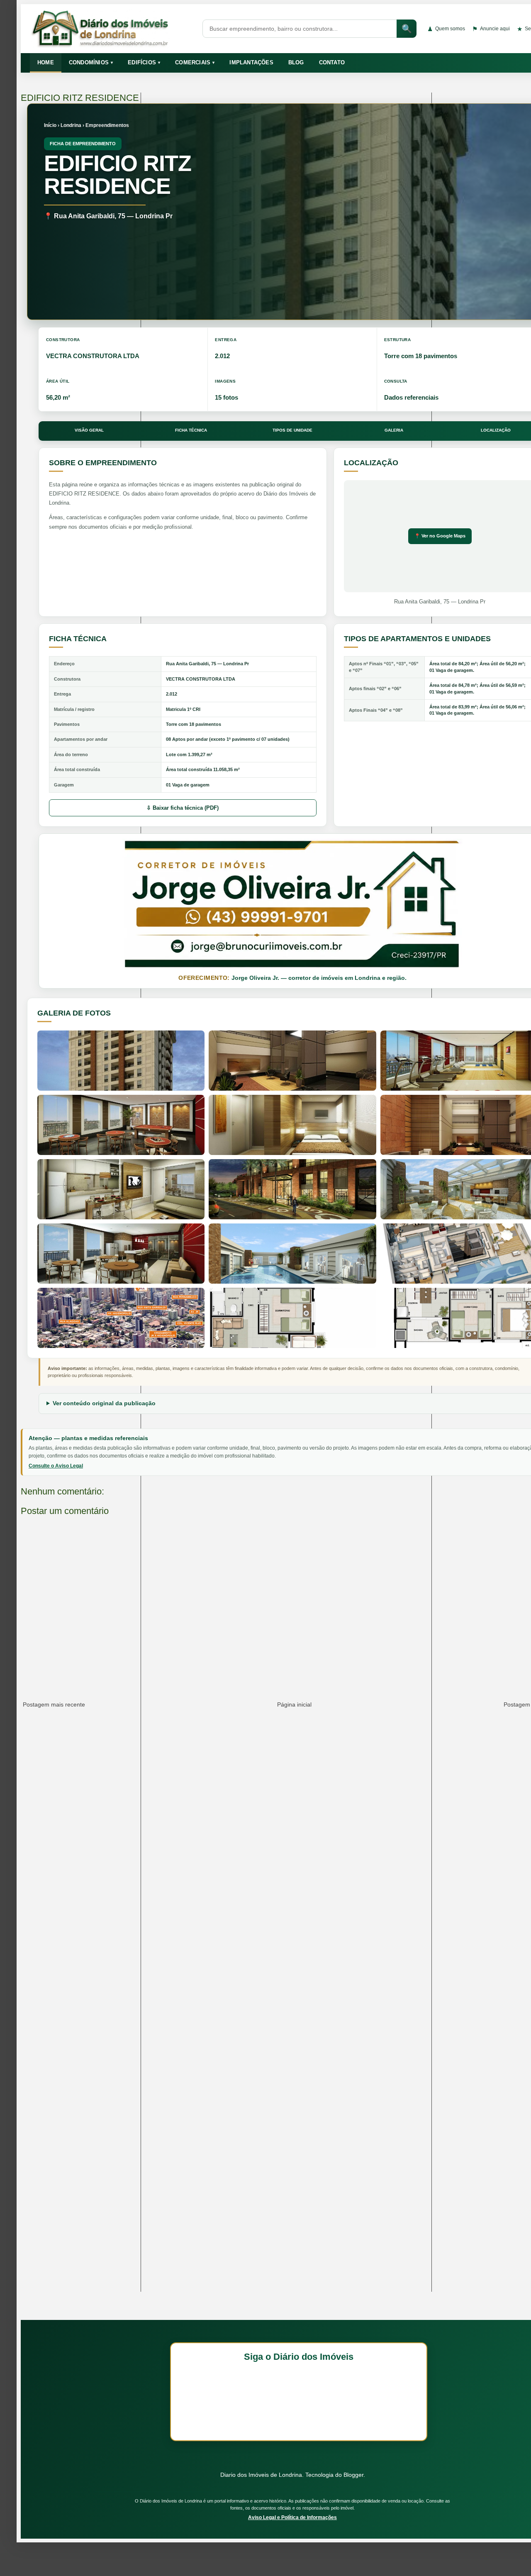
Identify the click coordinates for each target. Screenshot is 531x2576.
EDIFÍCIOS (144, 62)
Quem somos (446, 29)
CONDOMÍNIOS (91, 62)
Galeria (394, 430)
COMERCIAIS (195, 62)
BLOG (296, 62)
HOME (46, 62)
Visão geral (89, 430)
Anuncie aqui (491, 29)
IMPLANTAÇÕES (251, 62)
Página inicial (294, 1704)
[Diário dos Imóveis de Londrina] (111, 29)
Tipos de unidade (292, 430)
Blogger (353, 2475)
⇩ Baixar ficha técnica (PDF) (183, 808)
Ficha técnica (191, 430)
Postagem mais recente (54, 1704)
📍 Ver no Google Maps (440, 536)
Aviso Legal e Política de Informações (292, 2517)
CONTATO (332, 62)
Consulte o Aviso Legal (56, 1466)
